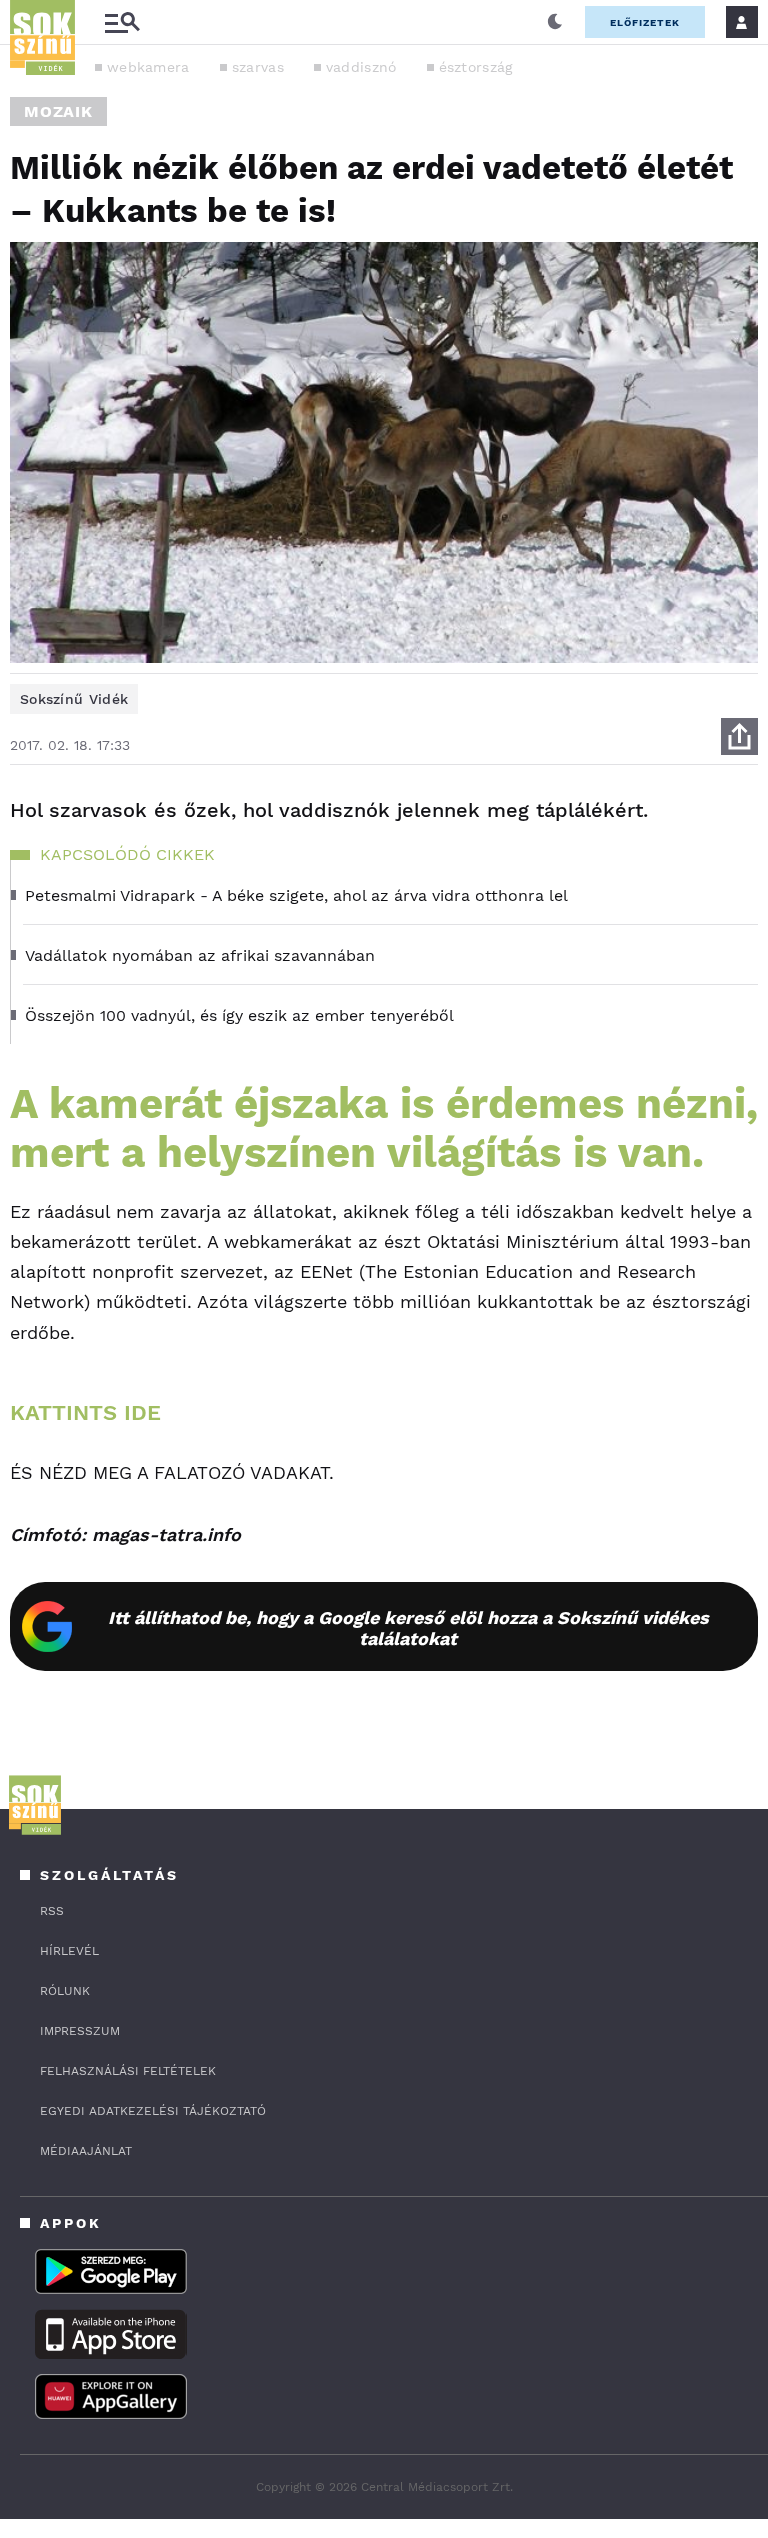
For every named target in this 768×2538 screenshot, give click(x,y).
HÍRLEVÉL (69, 1951)
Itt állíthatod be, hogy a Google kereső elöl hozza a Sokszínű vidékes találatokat (408, 1628)
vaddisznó (361, 67)
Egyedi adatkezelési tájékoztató (153, 2111)
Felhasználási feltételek (128, 2071)
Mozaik (58, 111)
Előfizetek (645, 22)
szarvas (258, 67)
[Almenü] (122, 22)
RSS (52, 1911)
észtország (476, 67)
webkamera (148, 67)
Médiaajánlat (86, 2151)
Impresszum (80, 2031)
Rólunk (65, 1991)
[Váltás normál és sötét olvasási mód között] (555, 22)
